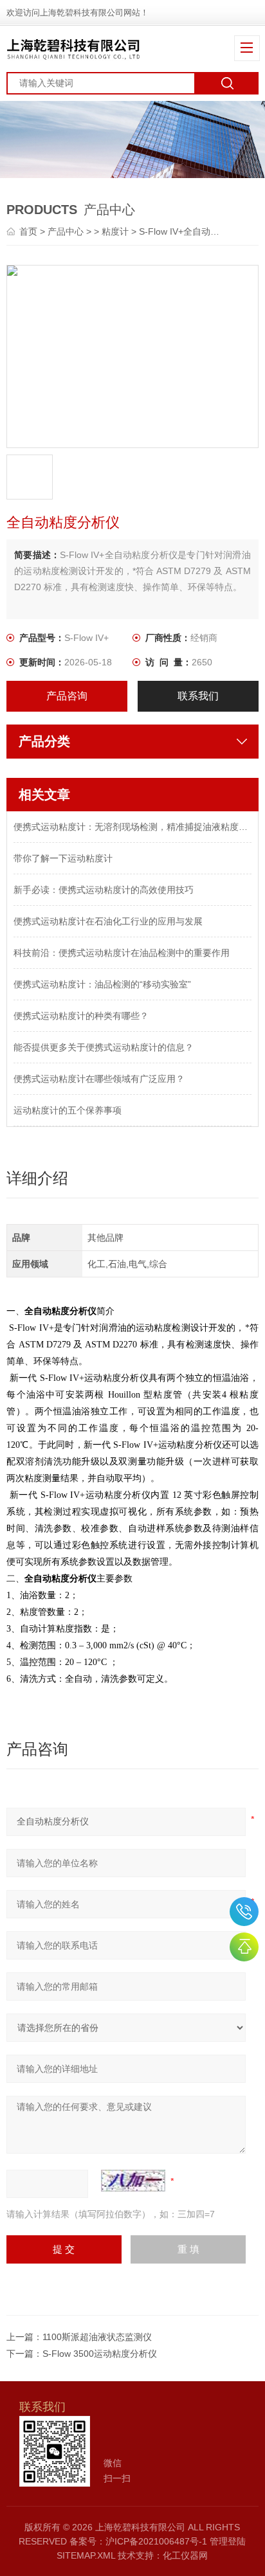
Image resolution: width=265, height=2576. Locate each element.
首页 (30, 231)
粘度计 (115, 231)
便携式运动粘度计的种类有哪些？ (81, 1016)
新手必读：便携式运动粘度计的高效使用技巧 (104, 890)
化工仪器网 (185, 2555)
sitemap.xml (86, 2555)
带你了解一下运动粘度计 (63, 858)
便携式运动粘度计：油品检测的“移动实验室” (102, 984)
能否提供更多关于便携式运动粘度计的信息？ (104, 1047)
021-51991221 (244, 1912)
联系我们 (198, 696)
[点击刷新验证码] (133, 2181)
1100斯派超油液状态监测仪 (97, 2337)
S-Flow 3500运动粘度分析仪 (100, 2354)
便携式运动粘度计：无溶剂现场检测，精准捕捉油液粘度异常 (132, 827)
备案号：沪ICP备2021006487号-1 (138, 2541)
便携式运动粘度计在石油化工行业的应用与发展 (108, 921)
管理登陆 (228, 2541)
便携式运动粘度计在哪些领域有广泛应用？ (99, 1079)
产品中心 (66, 231)
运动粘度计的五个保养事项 (68, 1110)
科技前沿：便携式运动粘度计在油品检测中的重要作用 (122, 953)
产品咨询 (67, 696)
